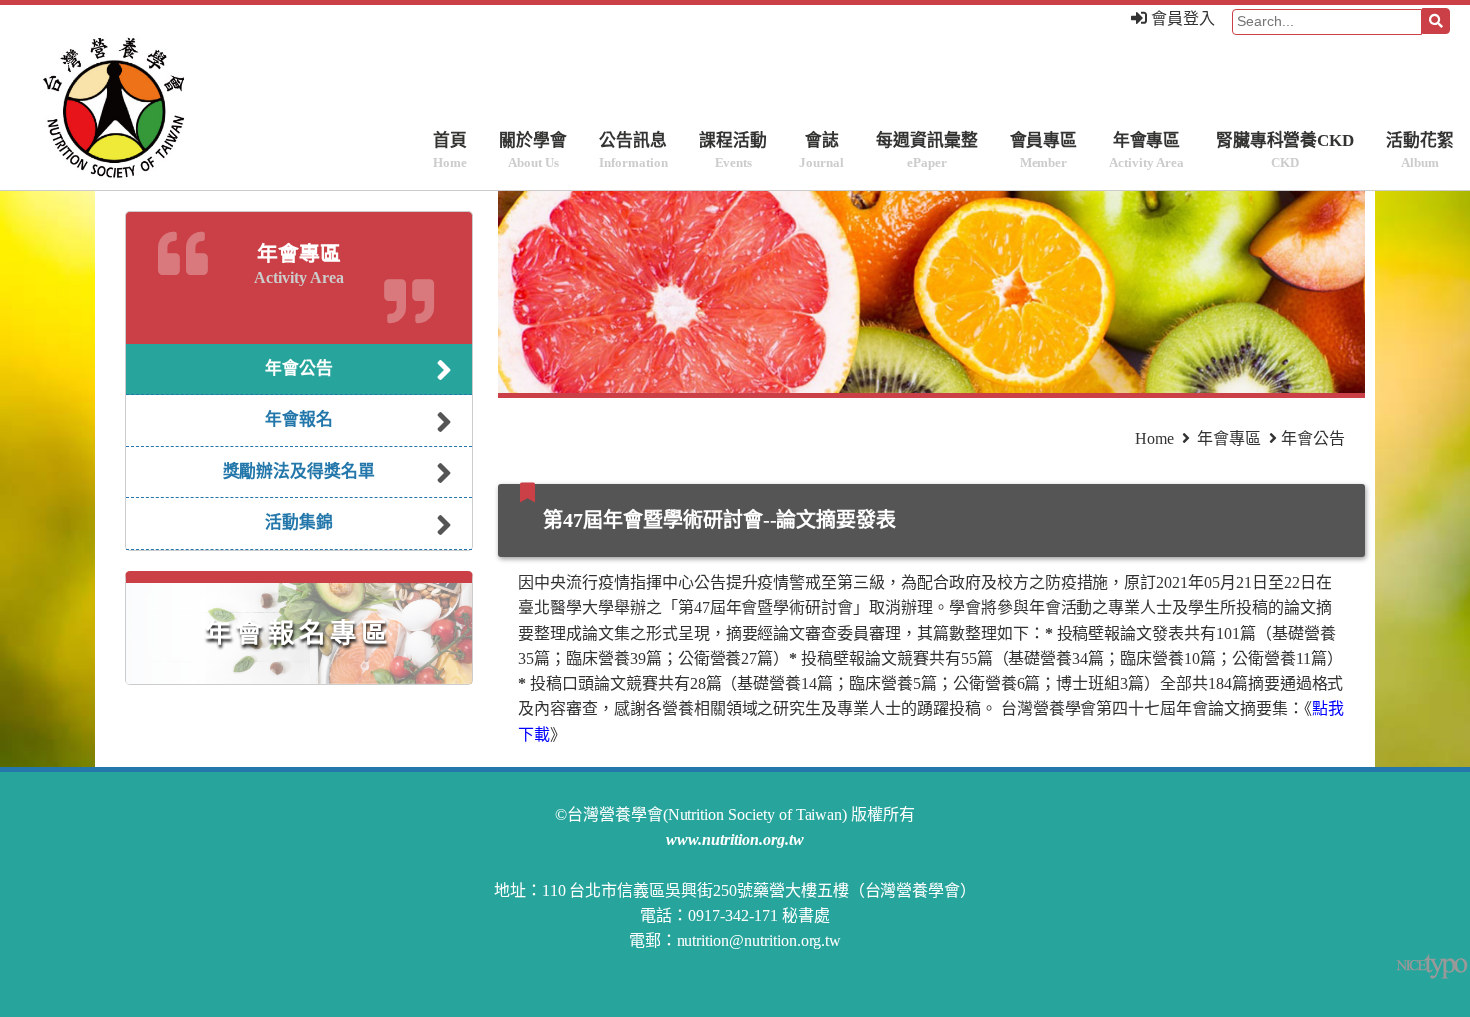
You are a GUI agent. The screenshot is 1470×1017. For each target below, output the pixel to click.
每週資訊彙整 (927, 151)
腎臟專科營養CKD (1285, 151)
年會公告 (299, 368)
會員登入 (1181, 18)
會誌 (821, 151)
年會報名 (299, 419)
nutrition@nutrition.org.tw (759, 940)
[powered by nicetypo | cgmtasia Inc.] (1433, 967)
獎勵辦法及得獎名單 (299, 471)
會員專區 (1044, 151)
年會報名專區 (299, 633)
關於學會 (533, 151)
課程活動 (733, 151)
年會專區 (1146, 151)
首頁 (450, 151)
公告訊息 (633, 151)
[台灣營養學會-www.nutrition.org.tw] (75, 106)
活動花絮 (1420, 151)
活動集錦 (299, 522)
